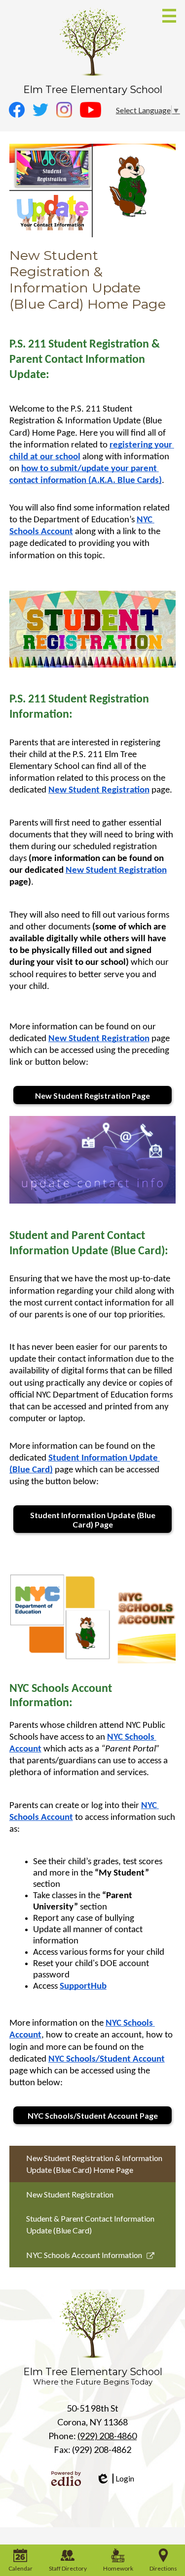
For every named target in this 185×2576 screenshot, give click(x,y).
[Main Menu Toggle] (169, 16)
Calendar (20, 2568)
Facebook (17, 110)
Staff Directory (68, 2568)
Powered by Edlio (66, 2479)
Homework (118, 2568)
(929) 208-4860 (107, 2436)
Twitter (40, 110)
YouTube (91, 110)
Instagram (64, 110)
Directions (163, 2568)
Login (115, 2479)
